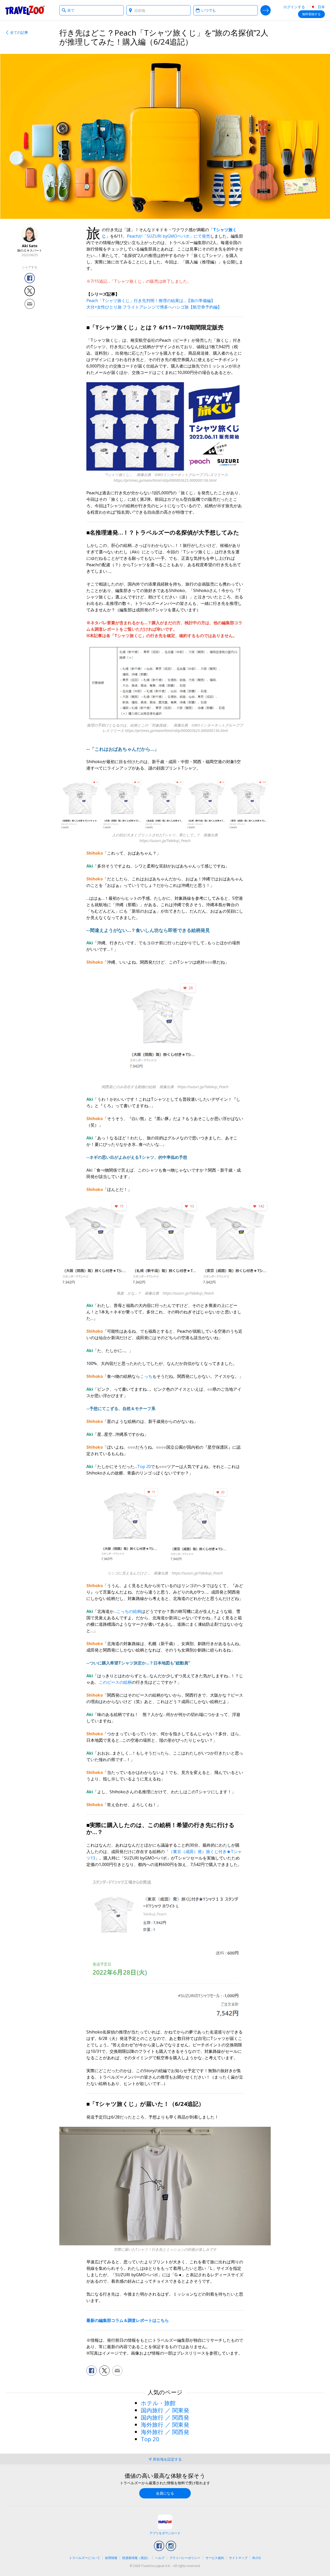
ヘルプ (160, 2558)
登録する (311, 14)
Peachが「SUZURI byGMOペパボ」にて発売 (168, 236)
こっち (146, 1376)
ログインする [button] (294, 7)
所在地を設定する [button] (167, 2459)
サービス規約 (215, 2558)
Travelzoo (25, 10)
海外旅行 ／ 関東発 (165, 2424)
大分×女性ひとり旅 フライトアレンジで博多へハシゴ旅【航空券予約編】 (154, 307)
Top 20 (144, 1466)
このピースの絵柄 (115, 1682)
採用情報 (111, 2558)
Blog (257, 2558)
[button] (30, 278)
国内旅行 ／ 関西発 (165, 2417)
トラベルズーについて (85, 2558)
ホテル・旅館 (158, 2403)
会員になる (165, 2493)
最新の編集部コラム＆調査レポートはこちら (128, 2320)
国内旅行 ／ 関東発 (165, 2410)
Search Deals (266, 10)
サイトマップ (238, 2558)
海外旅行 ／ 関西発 (165, 2432)
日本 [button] (321, 7)
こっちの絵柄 (129, 1611)
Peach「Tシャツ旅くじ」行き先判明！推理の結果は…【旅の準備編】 (151, 301)
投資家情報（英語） (136, 2558)
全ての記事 (19, 32)
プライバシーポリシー (185, 2558)
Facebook (159, 2546)
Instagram (171, 2546)
